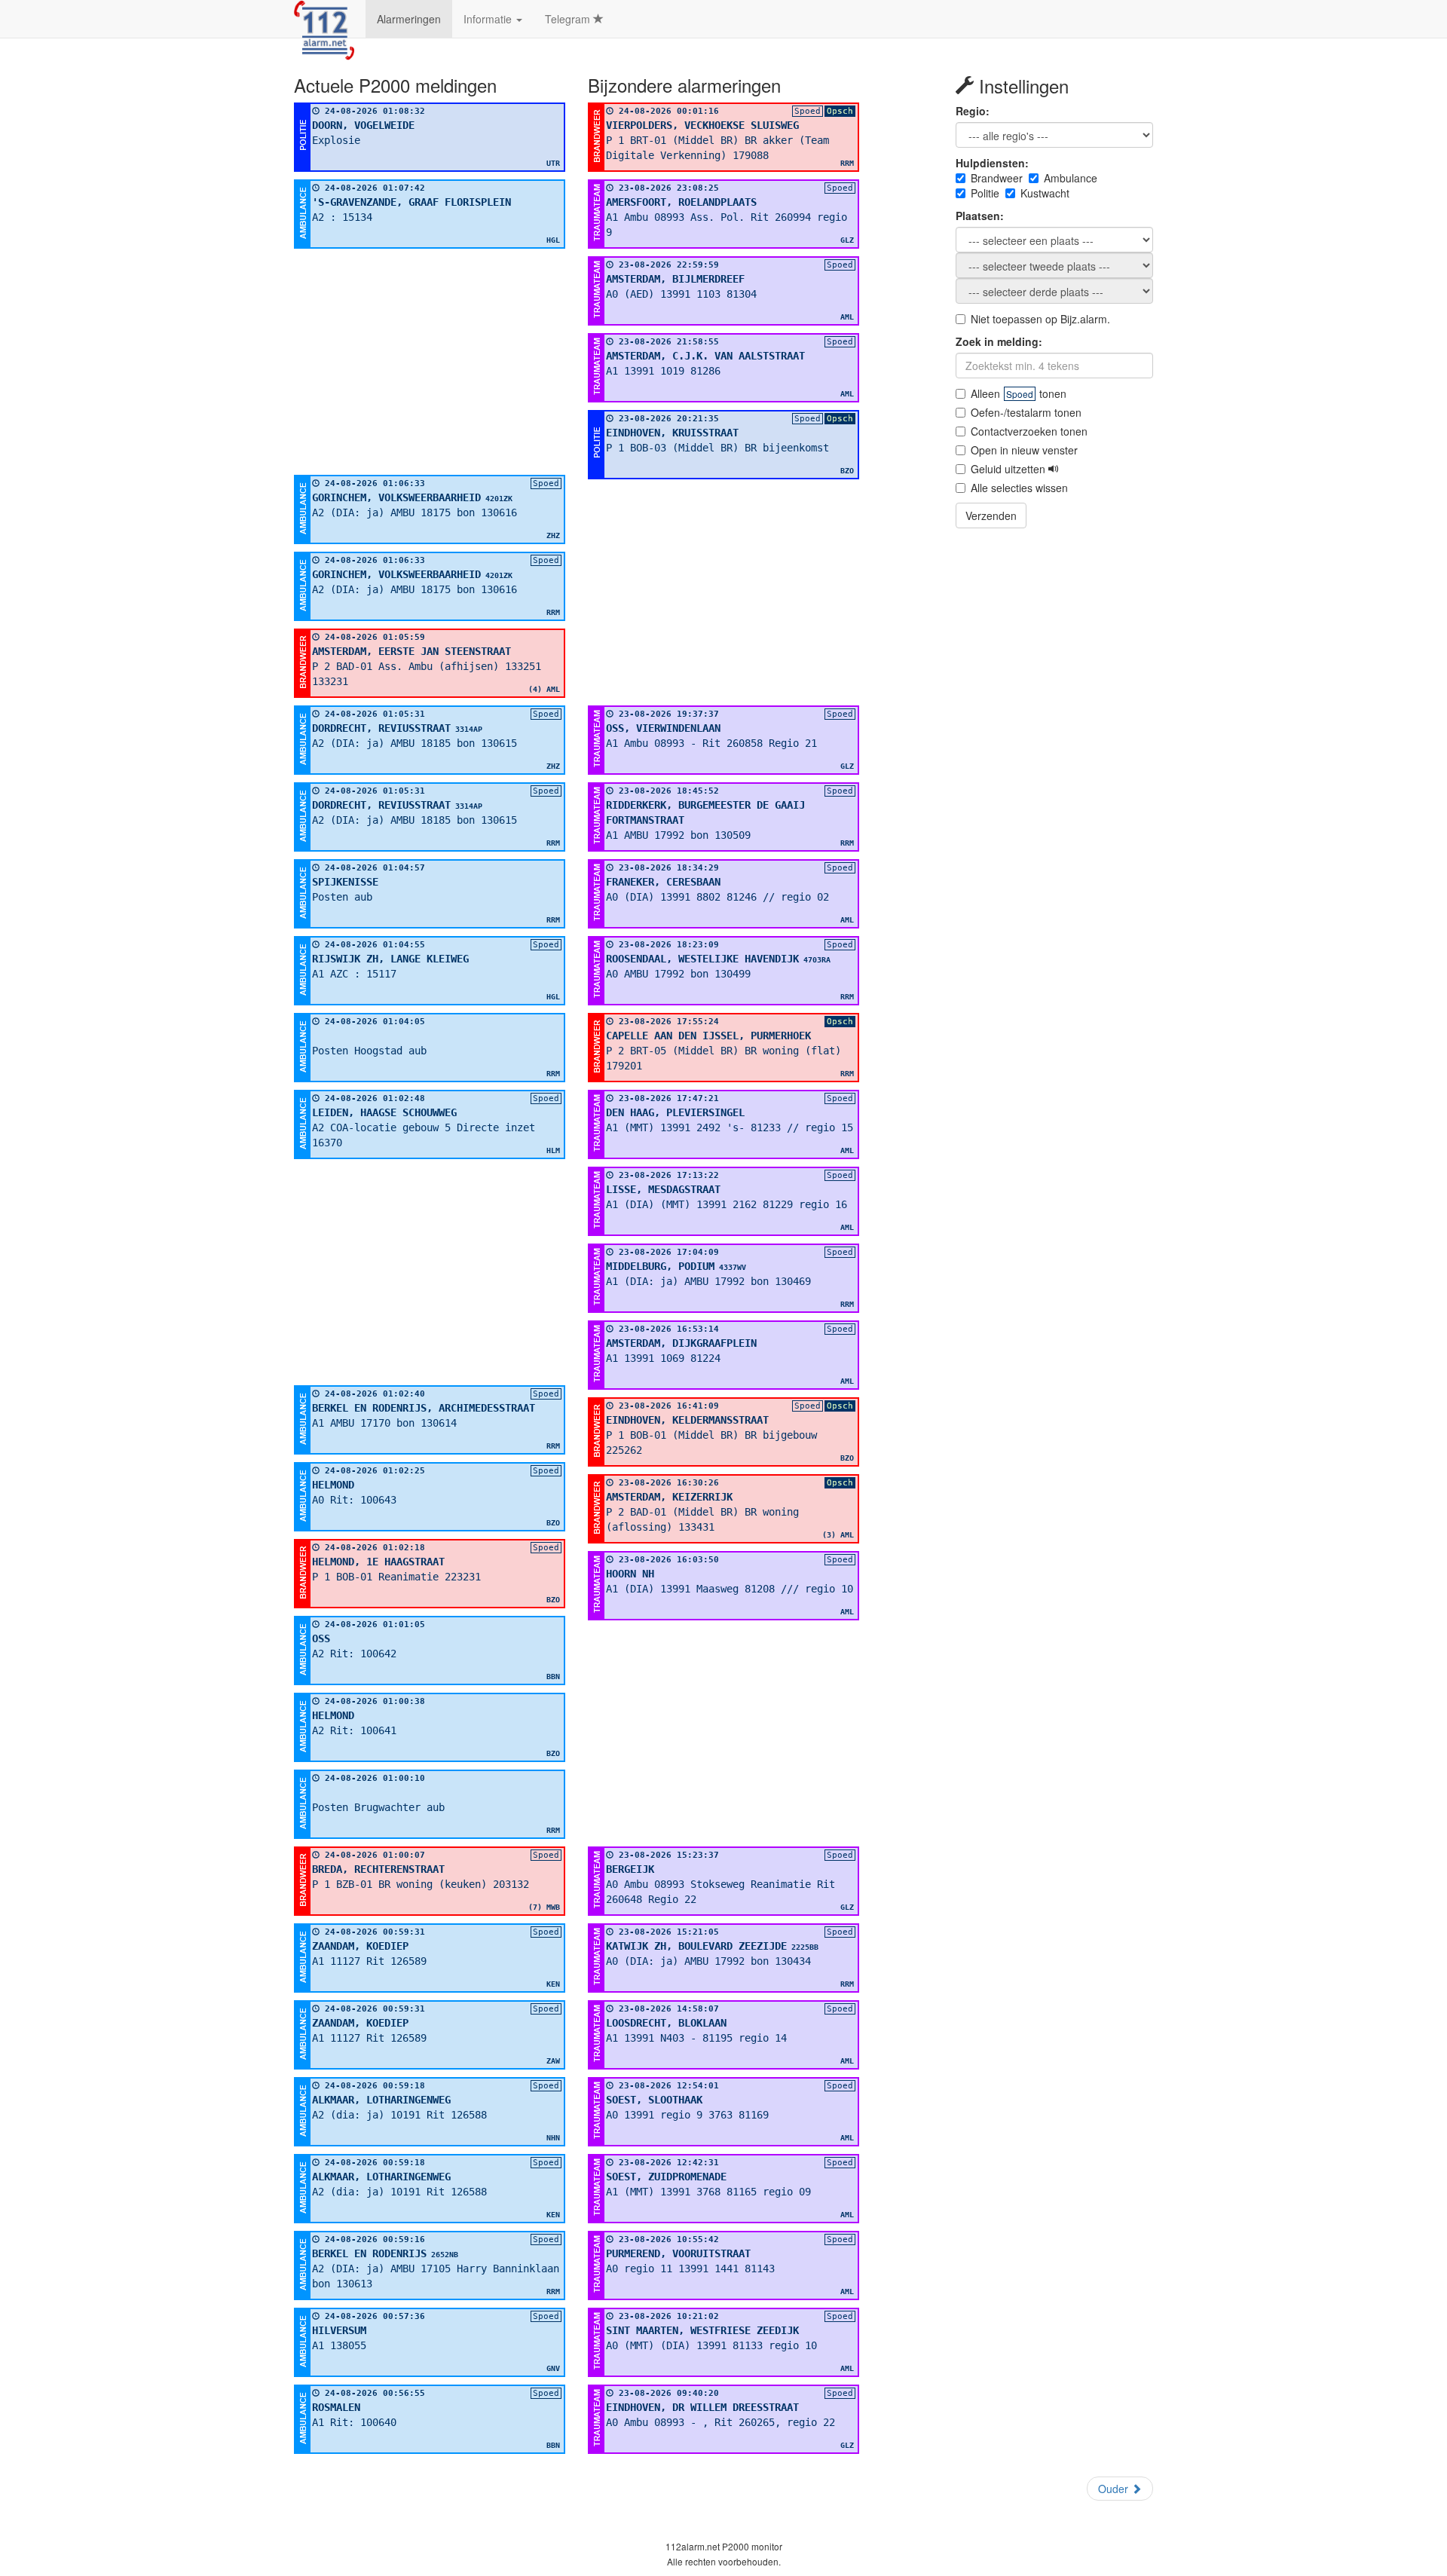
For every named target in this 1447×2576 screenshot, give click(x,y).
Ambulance (1071, 178)
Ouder (1115, 2489)
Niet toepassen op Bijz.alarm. (1040, 319)
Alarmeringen (409, 19)
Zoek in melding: (999, 341)
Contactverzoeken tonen (1029, 431)
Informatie (489, 19)
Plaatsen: (980, 216)
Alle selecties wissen (1019, 488)
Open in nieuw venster (1024, 450)
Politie (985, 193)
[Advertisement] (430, 362)
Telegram (569, 19)
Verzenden (991, 516)
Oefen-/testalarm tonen (1026, 412)
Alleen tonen (1019, 393)
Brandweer (997, 178)
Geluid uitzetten (1010, 469)
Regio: (973, 111)
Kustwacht (1045, 193)
